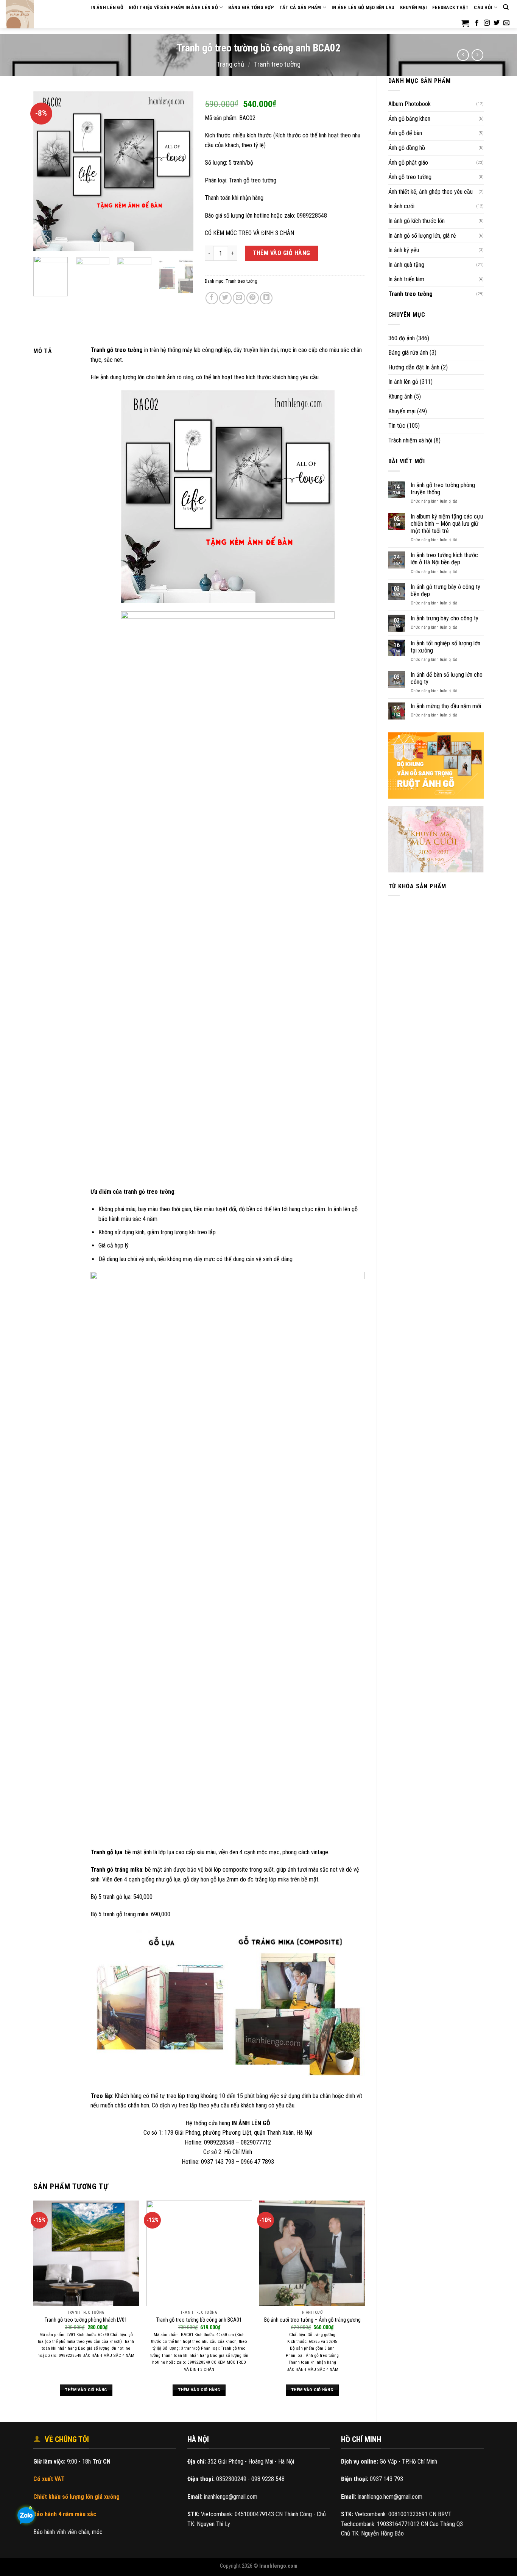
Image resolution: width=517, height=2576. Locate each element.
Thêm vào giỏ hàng (281, 253)
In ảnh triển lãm (406, 279)
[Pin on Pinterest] (253, 298)
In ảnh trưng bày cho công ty (445, 618)
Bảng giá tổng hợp (251, 7)
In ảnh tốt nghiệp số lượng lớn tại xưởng (445, 647)
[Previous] (46, 171)
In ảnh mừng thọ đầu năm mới (446, 706)
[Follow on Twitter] (497, 23)
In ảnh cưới (401, 206)
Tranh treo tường (277, 64)
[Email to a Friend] (239, 298)
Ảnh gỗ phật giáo (408, 163)
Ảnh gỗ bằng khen (409, 119)
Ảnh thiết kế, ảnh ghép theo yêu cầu (431, 192)
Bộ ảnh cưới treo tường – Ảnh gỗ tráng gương (312, 2320)
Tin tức (397, 426)
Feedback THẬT (450, 7)
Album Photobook (410, 104)
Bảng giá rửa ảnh (408, 353)
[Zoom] (43, 242)
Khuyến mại (414, 7)
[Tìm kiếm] (506, 7)
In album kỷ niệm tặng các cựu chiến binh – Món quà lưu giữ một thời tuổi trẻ (447, 524)
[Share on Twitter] (225, 298)
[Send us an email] (506, 23)
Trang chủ (230, 64)
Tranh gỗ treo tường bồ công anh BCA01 (199, 2320)
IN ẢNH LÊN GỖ (107, 7)
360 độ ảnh (402, 338)
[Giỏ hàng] (465, 23)
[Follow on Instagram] (487, 23)
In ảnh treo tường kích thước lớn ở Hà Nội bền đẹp (444, 559)
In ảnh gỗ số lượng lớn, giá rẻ (422, 236)
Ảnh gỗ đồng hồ (407, 148)
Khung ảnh (400, 396)
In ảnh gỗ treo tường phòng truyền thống (443, 489)
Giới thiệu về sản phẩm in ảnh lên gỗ (173, 7)
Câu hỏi (483, 7)
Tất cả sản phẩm (300, 7)
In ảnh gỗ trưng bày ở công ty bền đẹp (445, 590)
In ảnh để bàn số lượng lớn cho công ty (447, 678)
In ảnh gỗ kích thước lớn (417, 221)
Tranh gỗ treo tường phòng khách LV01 (86, 2320)
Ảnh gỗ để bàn (405, 133)
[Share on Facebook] (212, 298)
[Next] (181, 171)
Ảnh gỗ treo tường (410, 177)
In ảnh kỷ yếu (404, 250)
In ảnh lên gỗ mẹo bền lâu (363, 7)
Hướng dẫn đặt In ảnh (414, 367)
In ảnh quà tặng (406, 265)
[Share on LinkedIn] (266, 298)
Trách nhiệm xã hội (410, 440)
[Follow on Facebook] (477, 23)
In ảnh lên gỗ (403, 382)
